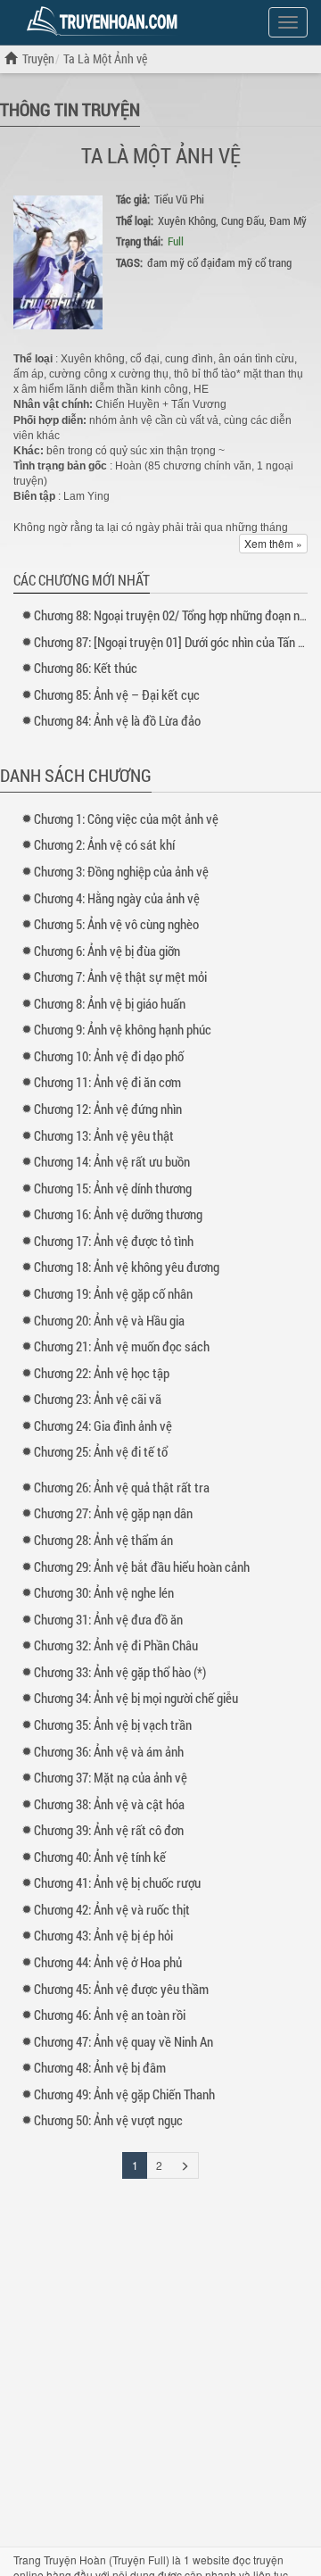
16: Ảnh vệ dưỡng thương (118, 1214)
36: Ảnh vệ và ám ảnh (109, 1751)
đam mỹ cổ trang (253, 262)
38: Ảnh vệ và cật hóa (109, 1804)
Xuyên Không (187, 220)
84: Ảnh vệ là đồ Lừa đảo (117, 720)
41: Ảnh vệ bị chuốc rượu (117, 1882)
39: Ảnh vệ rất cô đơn (109, 1830)
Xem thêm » (273, 543)
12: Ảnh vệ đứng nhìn (108, 1109)
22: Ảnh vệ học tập (102, 1373)
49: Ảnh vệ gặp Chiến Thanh (124, 2094)
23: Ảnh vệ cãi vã (98, 1399)
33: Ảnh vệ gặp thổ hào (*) (120, 1672)
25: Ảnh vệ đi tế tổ (101, 1451)
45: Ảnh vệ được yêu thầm (121, 1989)
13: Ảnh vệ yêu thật (104, 1135)
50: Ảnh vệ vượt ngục (108, 2120)
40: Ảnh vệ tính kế (100, 1857)
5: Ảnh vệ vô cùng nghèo (116, 924)
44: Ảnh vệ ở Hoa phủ (108, 1962)
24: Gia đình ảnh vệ (103, 1425)
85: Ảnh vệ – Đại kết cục (117, 694)
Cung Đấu (243, 220)
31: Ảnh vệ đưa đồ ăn (108, 1619)
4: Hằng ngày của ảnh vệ (117, 898)
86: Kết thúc (86, 668)
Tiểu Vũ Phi (179, 199)
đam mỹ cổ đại (181, 262)
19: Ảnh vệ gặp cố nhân (113, 1293)
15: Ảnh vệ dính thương (113, 1188)
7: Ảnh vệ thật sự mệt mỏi (120, 976)
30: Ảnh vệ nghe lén (104, 1592)
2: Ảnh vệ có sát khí (104, 844)
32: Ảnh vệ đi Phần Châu (116, 1645)
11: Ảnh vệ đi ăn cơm (107, 1082)
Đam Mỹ (288, 220)
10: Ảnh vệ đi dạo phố (109, 1056)
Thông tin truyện (70, 109)
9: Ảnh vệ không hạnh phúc (123, 1029)
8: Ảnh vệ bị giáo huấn (110, 1003)
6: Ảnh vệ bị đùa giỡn (107, 951)
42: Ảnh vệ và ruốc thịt (112, 1909)
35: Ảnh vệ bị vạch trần (113, 1724)
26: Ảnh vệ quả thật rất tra (122, 1487)
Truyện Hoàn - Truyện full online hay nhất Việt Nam (105, 21)
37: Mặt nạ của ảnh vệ (111, 1777)
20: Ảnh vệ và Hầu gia (109, 1320)
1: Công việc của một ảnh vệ (126, 819)
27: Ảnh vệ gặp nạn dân (113, 1513)
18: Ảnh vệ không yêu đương (127, 1267)
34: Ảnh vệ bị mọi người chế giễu (136, 1698)
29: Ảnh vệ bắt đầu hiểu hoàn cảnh (142, 1566)
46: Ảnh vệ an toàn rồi (110, 2015)
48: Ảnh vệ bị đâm (100, 2067)
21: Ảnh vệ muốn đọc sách (122, 1346)
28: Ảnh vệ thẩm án (103, 1540)
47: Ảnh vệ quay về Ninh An (123, 2041)
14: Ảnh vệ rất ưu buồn (112, 1161)
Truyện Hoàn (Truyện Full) (107, 2559)
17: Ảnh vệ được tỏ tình (114, 1241)
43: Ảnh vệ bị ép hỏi (103, 1935)
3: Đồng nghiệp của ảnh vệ (121, 871)
